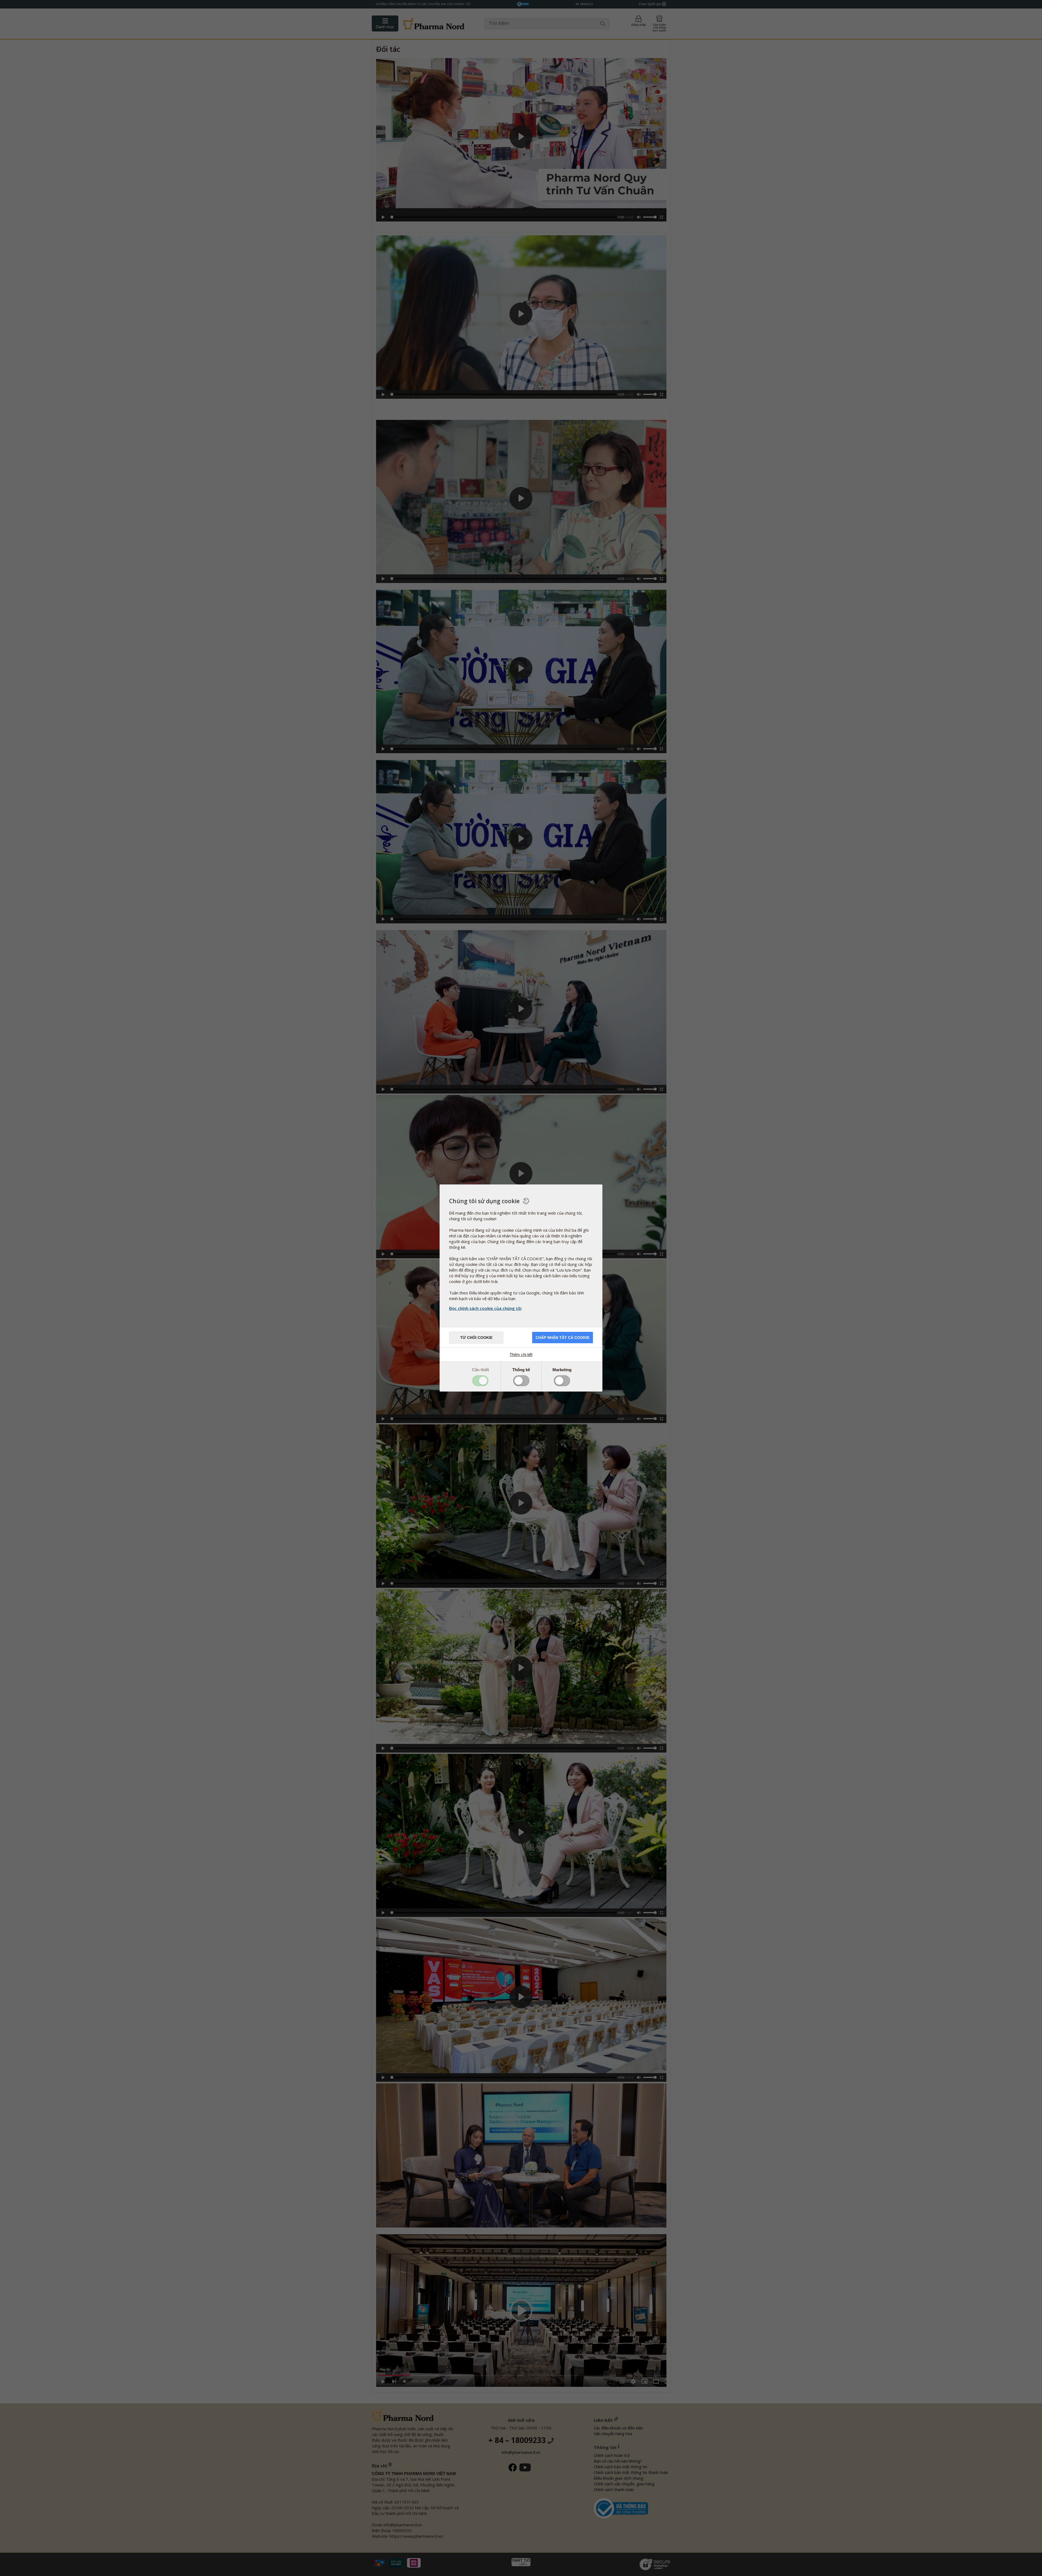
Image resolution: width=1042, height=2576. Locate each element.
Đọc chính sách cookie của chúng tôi (485, 1308)
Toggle (480, 1381)
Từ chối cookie (476, 1338)
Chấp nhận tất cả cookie (563, 1338)
